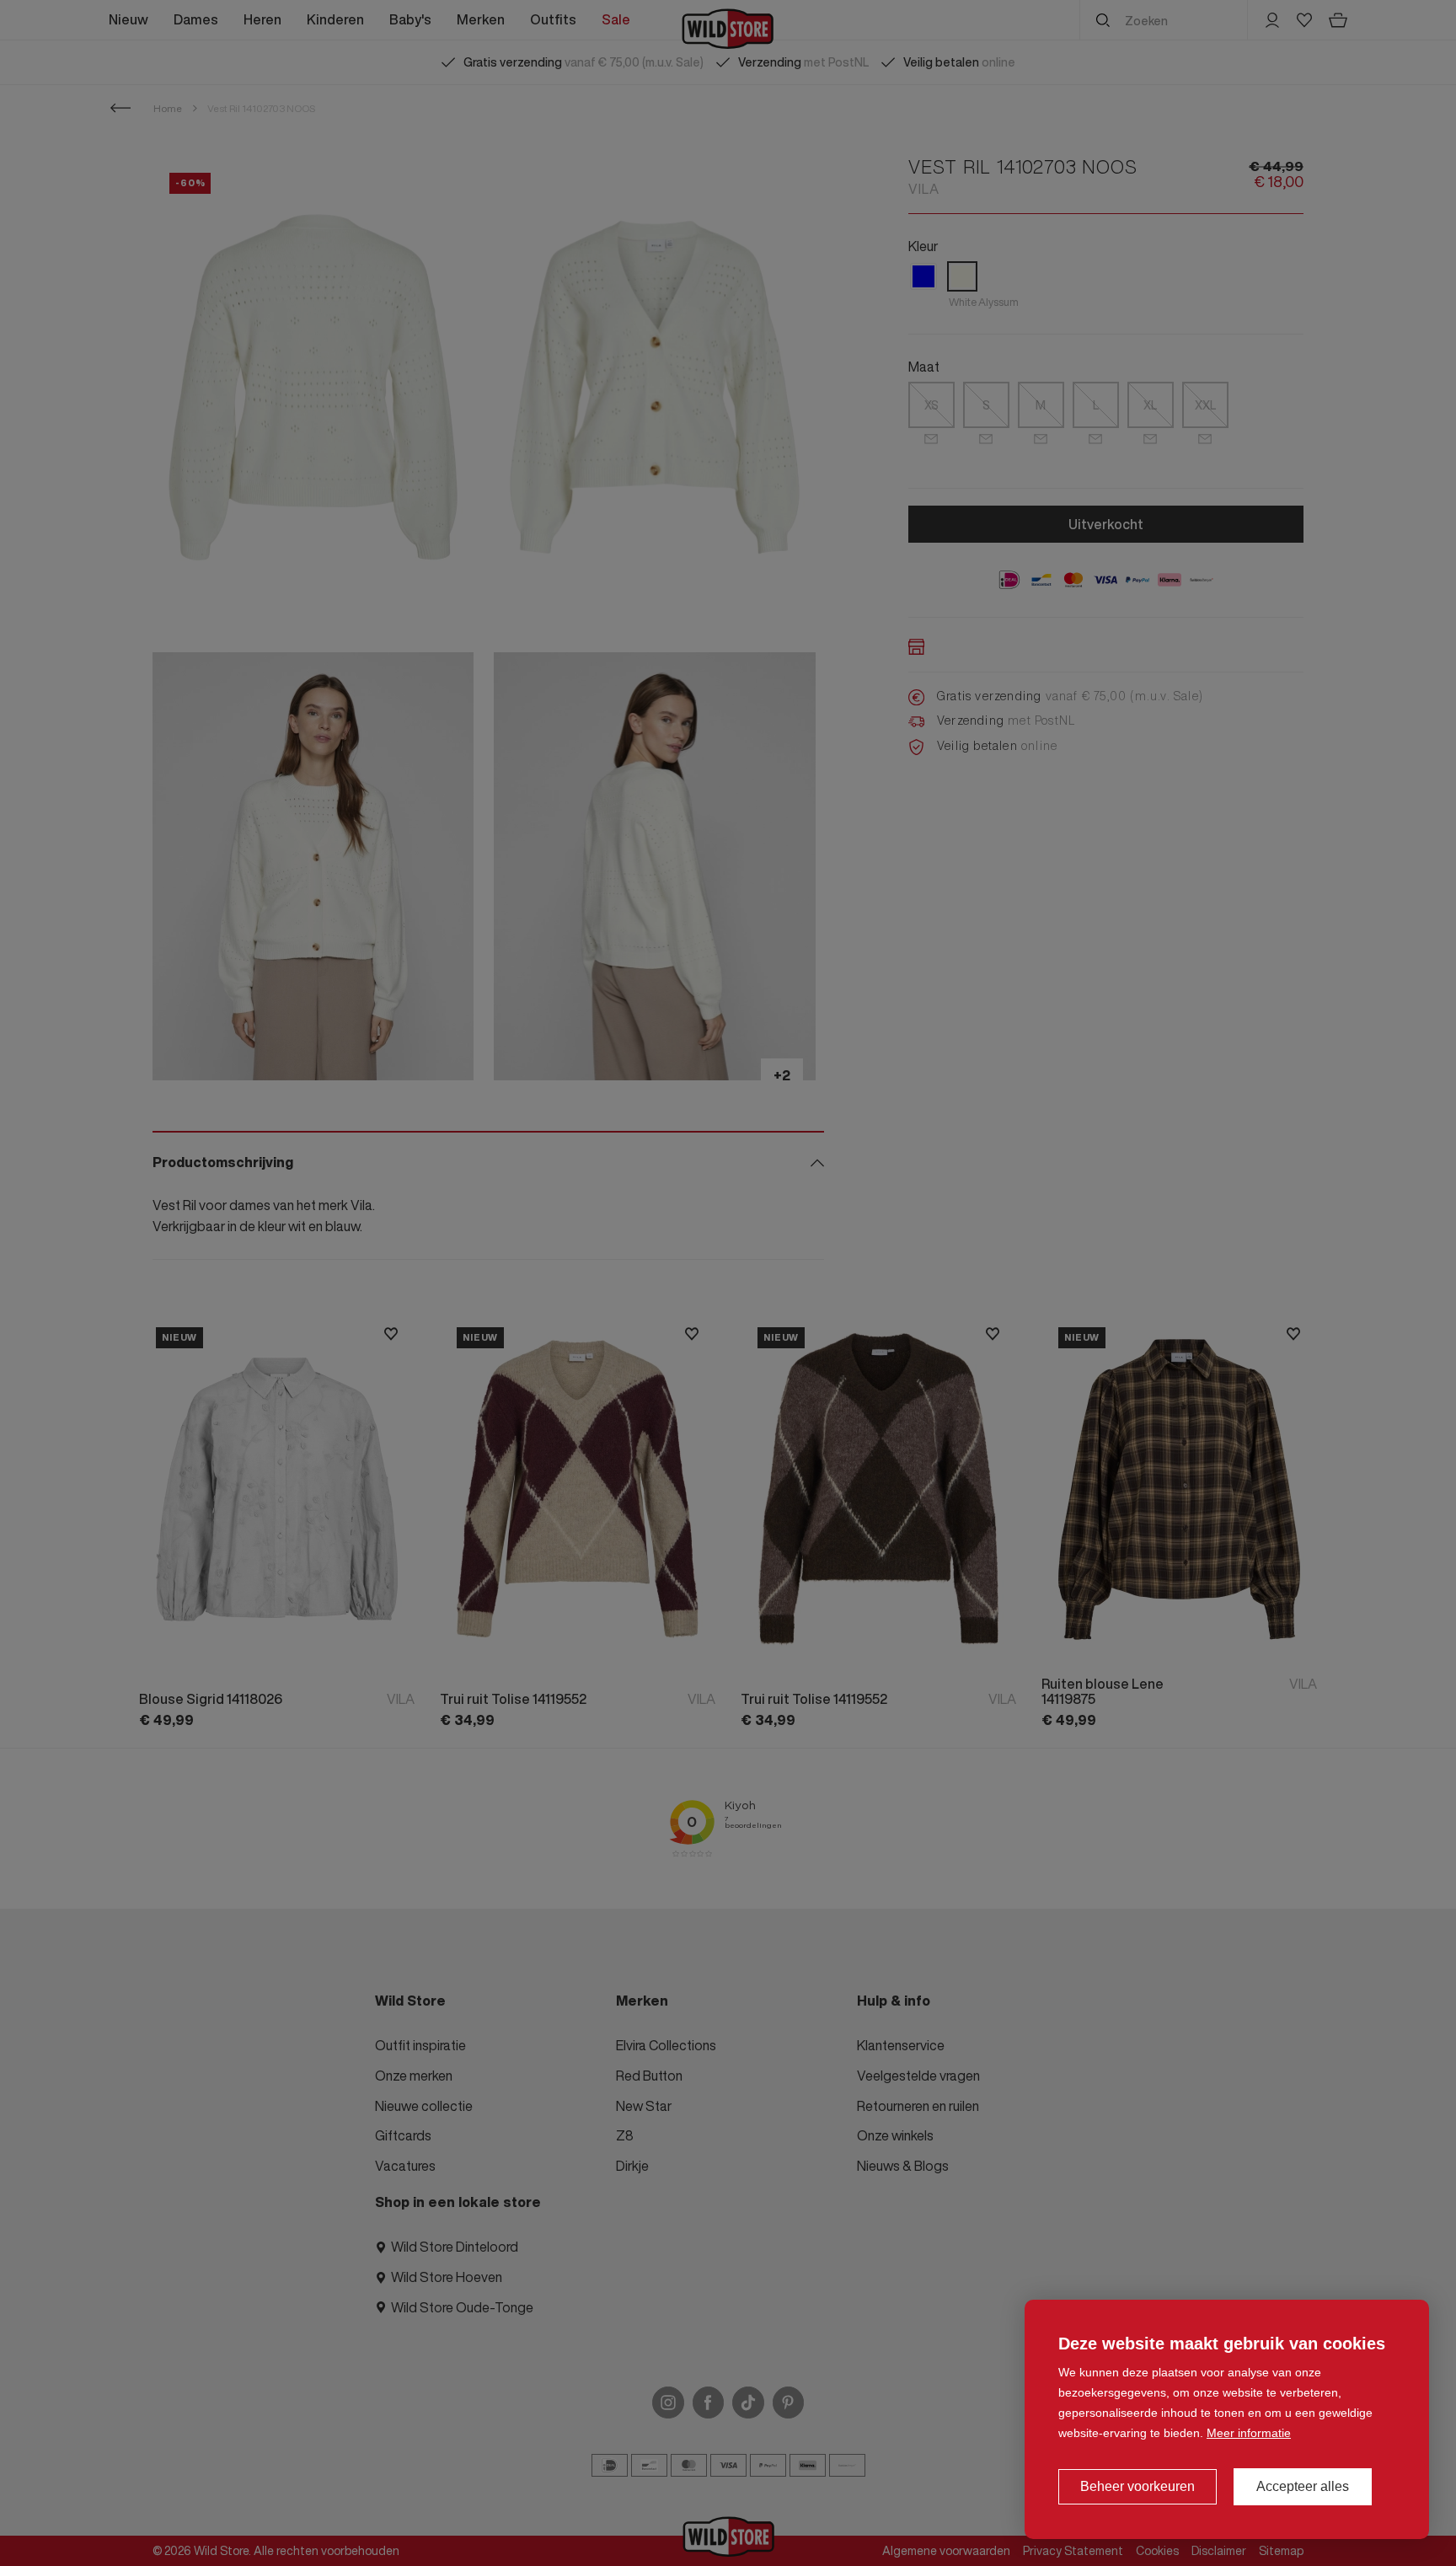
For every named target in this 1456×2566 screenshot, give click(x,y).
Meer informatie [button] (1249, 2433)
